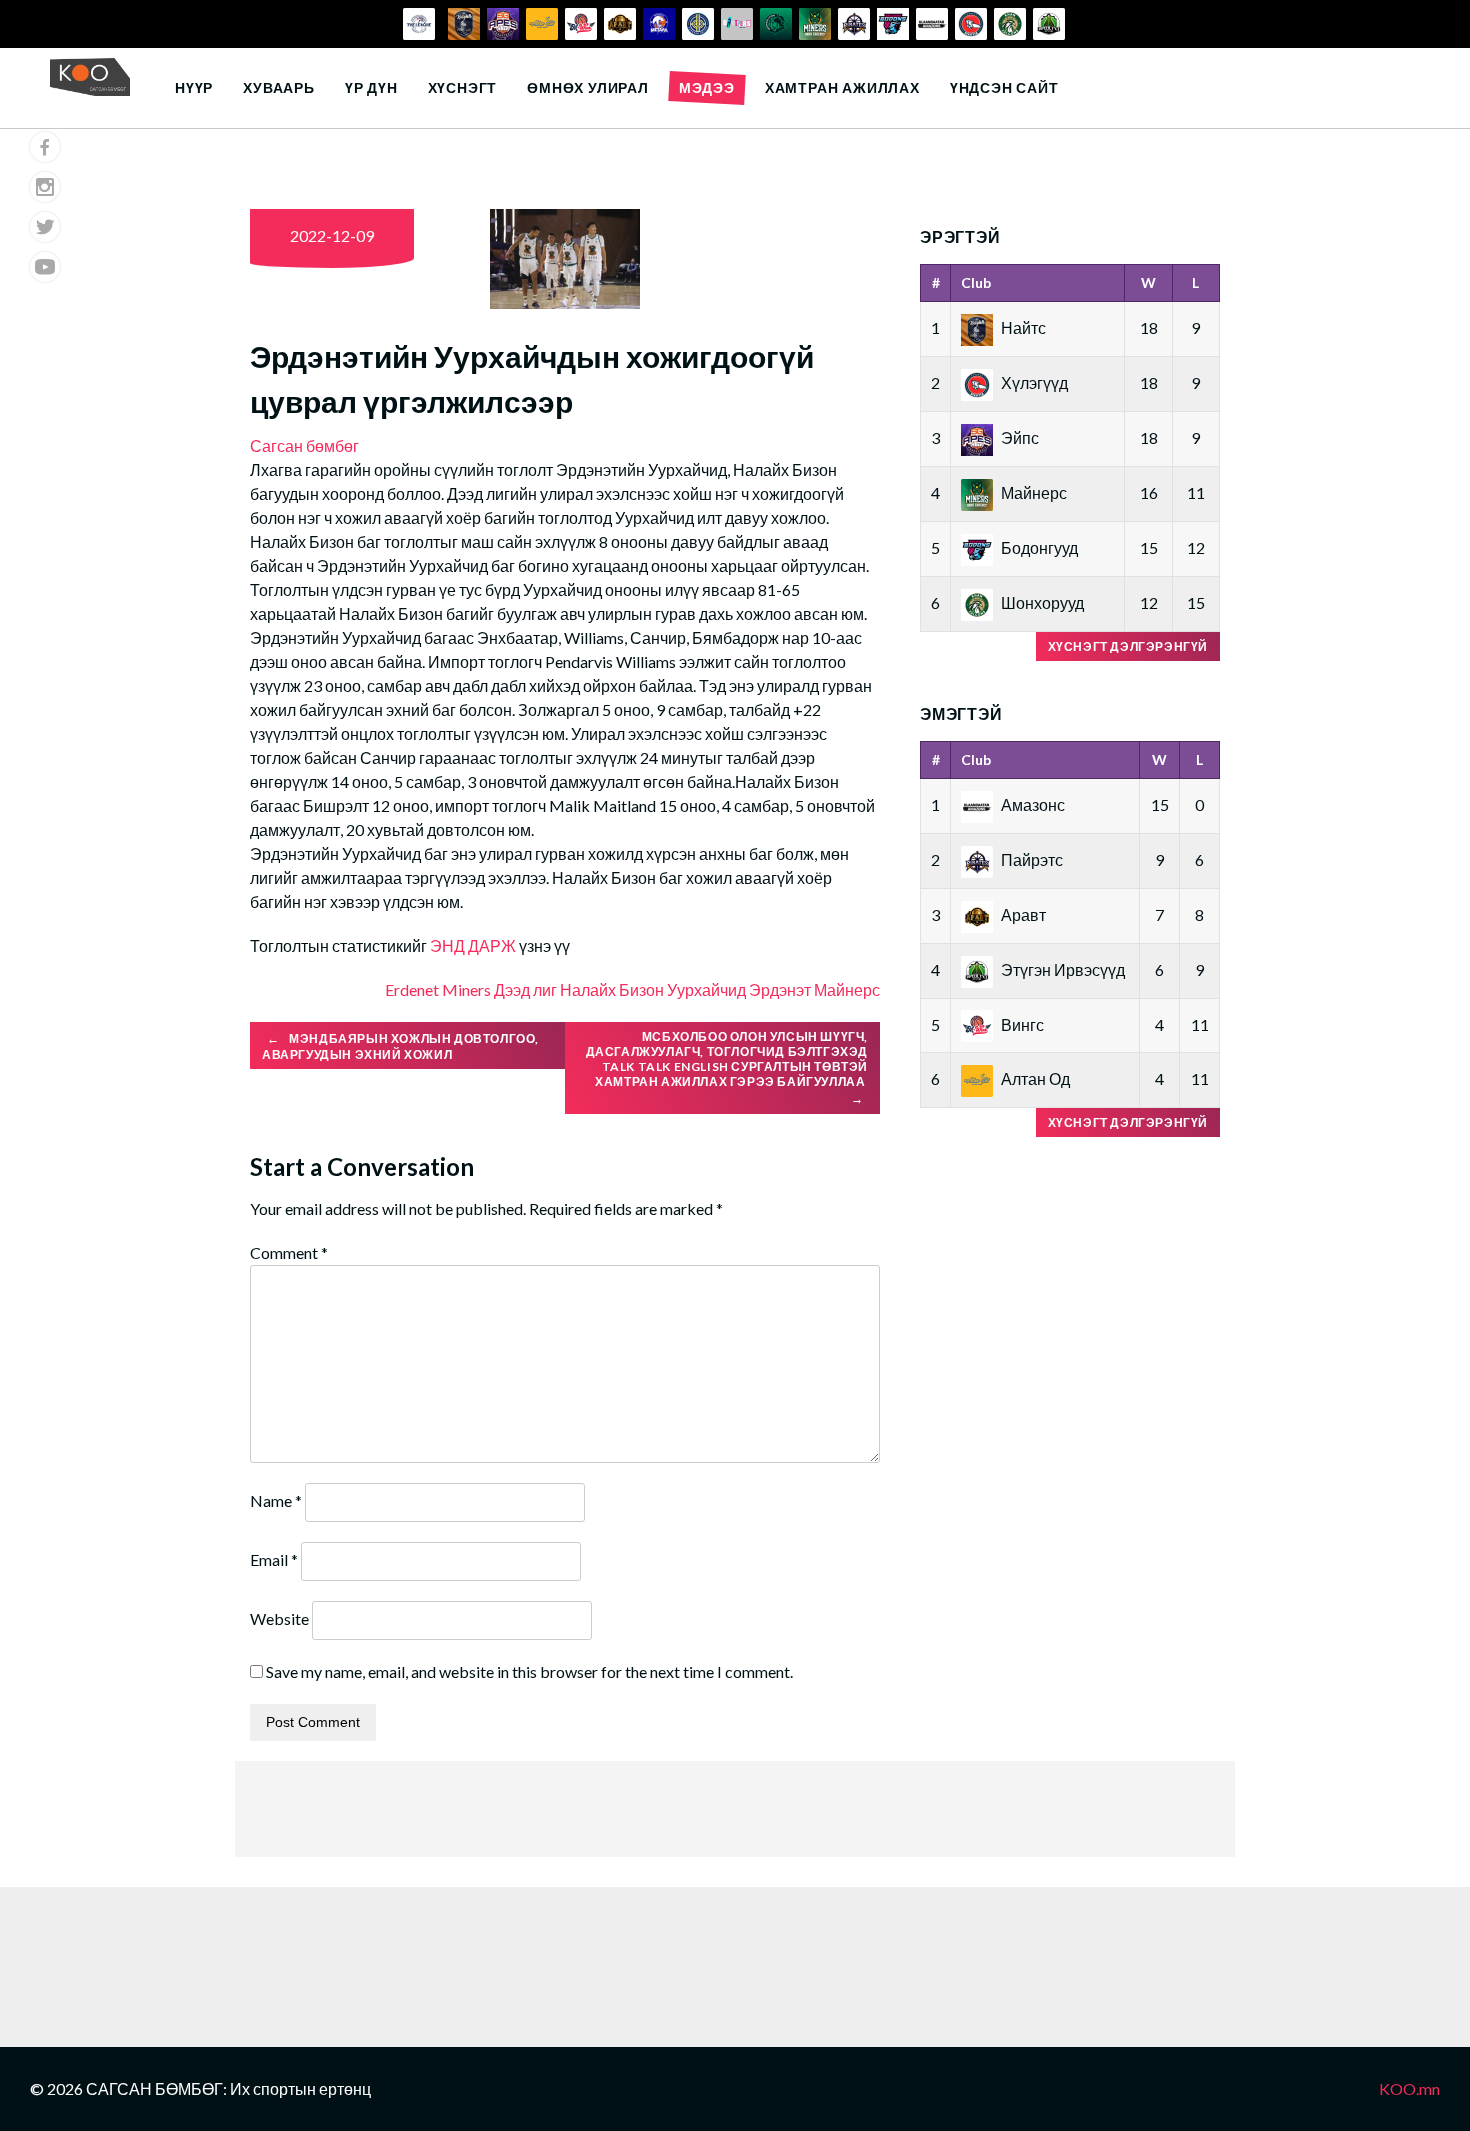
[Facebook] (45, 147)
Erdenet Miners (438, 989)
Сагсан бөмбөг (304, 445)
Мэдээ (707, 87)
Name (276, 1500)
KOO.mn (1409, 2088)
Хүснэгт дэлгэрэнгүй (1128, 646)
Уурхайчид (706, 989)
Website (279, 1618)
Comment (289, 1252)
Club (976, 282)
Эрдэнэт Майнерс (814, 989)
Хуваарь (279, 87)
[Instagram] (45, 187)
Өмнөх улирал (588, 87)
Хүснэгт (463, 87)
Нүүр (194, 87)
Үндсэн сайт (1004, 87)
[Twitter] (45, 227)
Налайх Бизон (612, 989)
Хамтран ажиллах (842, 87)
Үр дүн (371, 87)
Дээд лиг (525, 989)
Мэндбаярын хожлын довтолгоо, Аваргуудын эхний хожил (400, 1047)
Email (274, 1559)
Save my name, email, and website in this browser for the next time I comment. (529, 1671)
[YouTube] (45, 267)
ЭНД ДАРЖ (473, 945)
